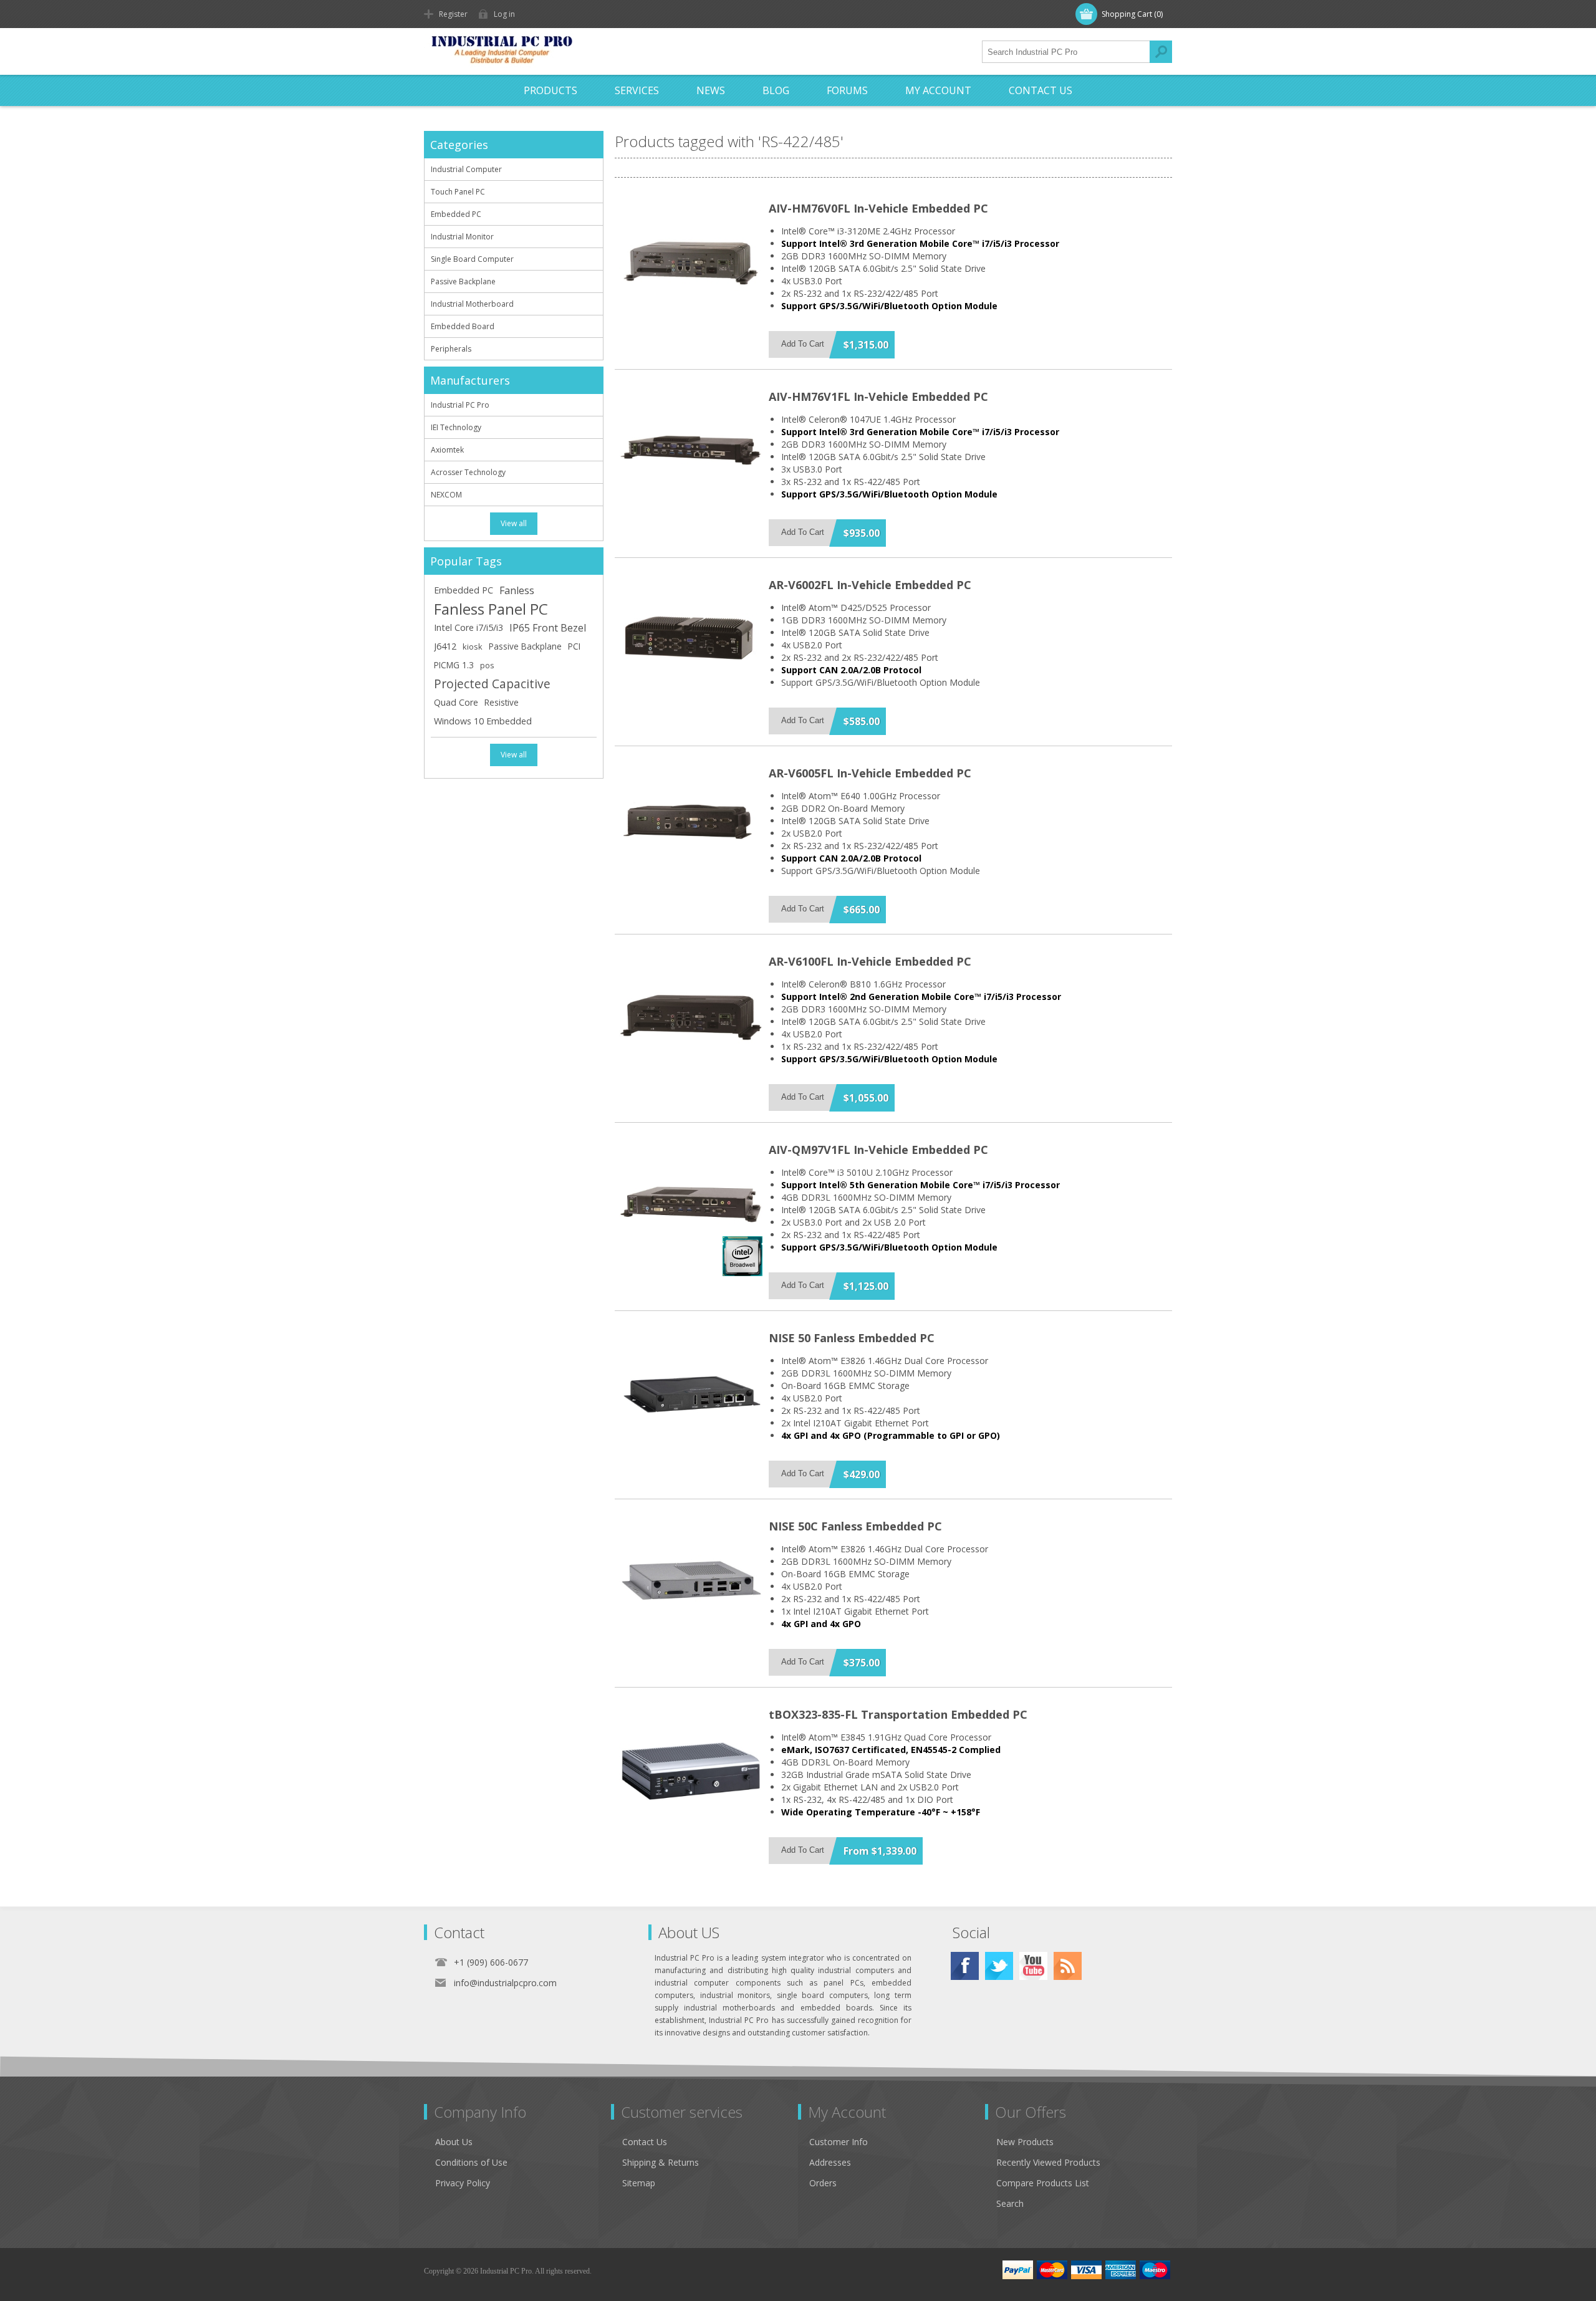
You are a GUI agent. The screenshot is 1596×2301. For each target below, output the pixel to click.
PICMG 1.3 (454, 665)
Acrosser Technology (468, 472)
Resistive (502, 702)
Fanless (517, 590)
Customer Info (839, 2142)
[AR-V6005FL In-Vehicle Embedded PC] (691, 828)
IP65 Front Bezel (548, 628)
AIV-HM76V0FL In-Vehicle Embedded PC (878, 208)
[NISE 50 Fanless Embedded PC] (691, 1393)
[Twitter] (999, 1966)
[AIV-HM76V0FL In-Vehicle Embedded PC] (691, 263)
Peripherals (451, 349)
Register (453, 14)
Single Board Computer (472, 259)
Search (1161, 52)
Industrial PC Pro (460, 405)
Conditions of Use (471, 2162)
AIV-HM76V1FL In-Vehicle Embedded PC (878, 396)
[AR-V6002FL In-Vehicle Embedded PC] (691, 640)
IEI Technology (456, 427)
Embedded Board (463, 326)
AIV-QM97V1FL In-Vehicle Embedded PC (878, 1150)
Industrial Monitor (462, 237)
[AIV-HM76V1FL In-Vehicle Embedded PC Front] (691, 451)
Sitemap (639, 2183)
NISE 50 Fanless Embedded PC (852, 1338)
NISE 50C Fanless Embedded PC (855, 1526)
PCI (574, 646)
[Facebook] (965, 1966)
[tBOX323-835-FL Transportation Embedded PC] (691, 1769)
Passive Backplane (463, 281)
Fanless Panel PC (491, 609)
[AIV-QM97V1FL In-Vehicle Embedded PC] (691, 1204)
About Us (454, 2142)
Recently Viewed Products (1048, 2162)
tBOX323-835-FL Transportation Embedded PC (898, 1714)
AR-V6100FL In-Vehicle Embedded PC (870, 961)
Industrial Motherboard (472, 304)
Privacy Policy (463, 2183)
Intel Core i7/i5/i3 (469, 627)
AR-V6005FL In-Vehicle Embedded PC (870, 773)
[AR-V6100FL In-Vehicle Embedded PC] (691, 1016)
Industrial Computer (466, 169)
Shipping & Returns (661, 2162)
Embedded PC (456, 214)
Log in (504, 14)
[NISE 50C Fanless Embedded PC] (691, 1581)
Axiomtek (447, 450)
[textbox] (1066, 52)
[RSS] (1068, 1966)
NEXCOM (446, 495)
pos (487, 665)
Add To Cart (803, 344)
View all (514, 523)
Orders (823, 2183)
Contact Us (645, 2142)
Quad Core (456, 702)
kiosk (473, 646)
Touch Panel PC (458, 192)
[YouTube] (1033, 1966)
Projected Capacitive (492, 684)
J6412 (445, 646)
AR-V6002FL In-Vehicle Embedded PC (870, 585)
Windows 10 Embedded (483, 721)
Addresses (830, 2162)
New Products (1025, 2142)
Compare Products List (1043, 2183)
